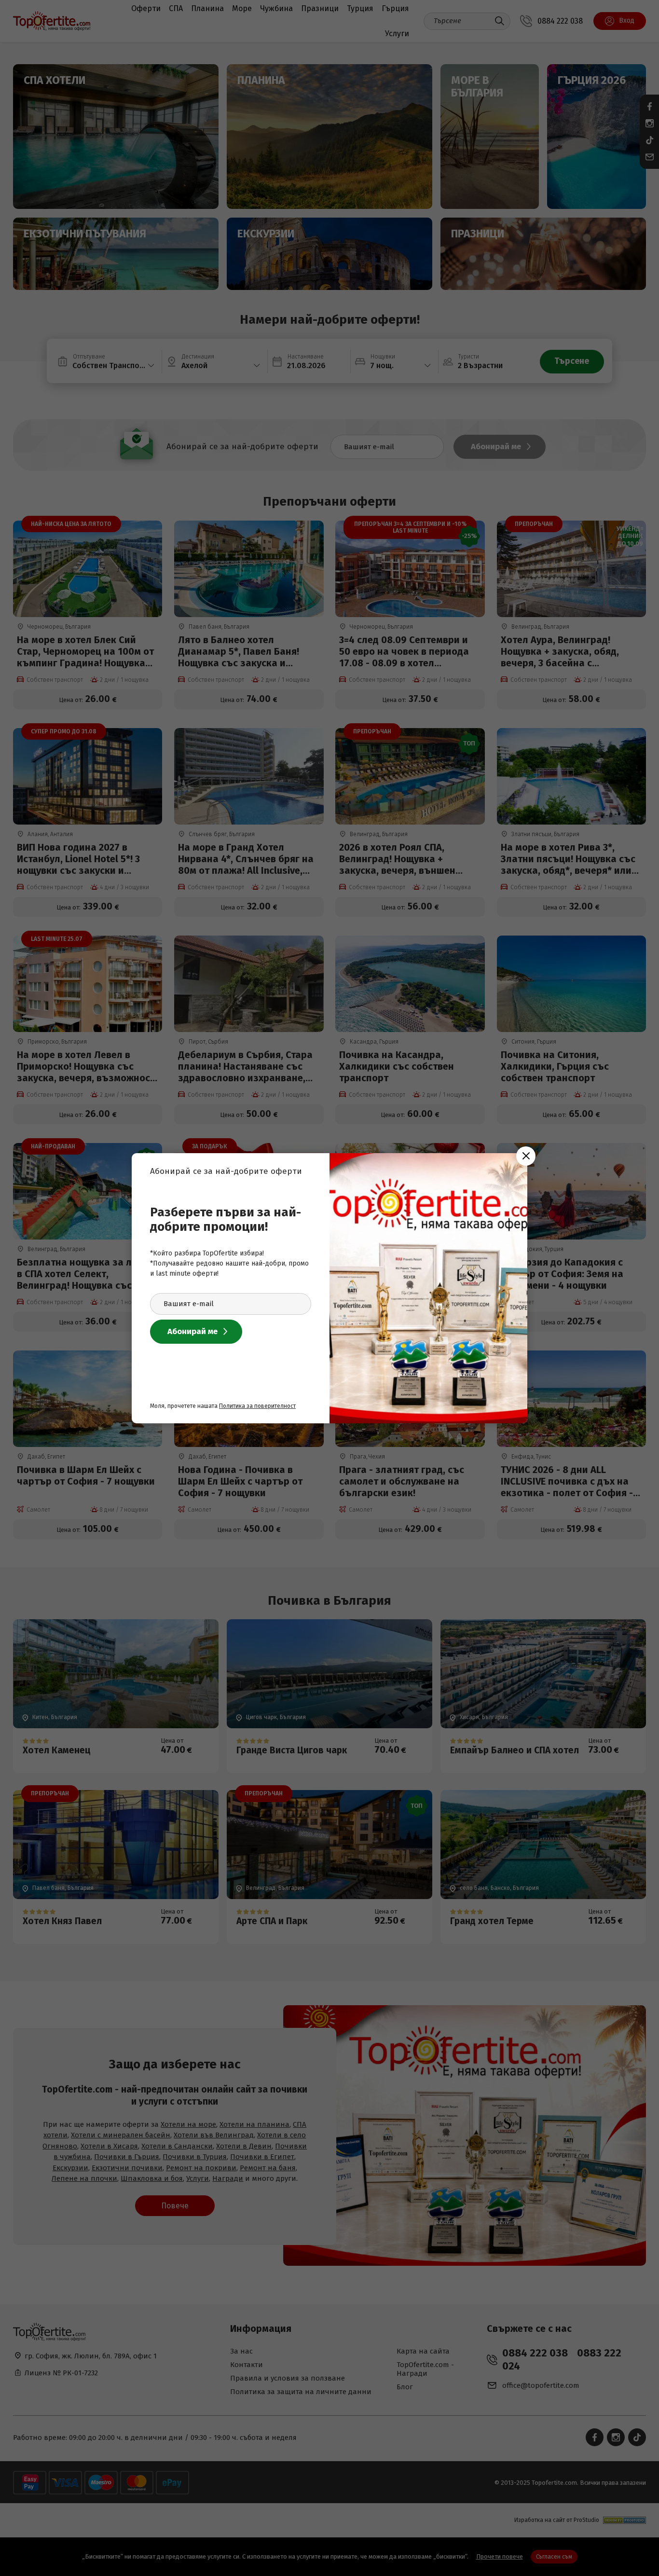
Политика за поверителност (257, 1406)
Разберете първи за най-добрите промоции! (226, 1219)
